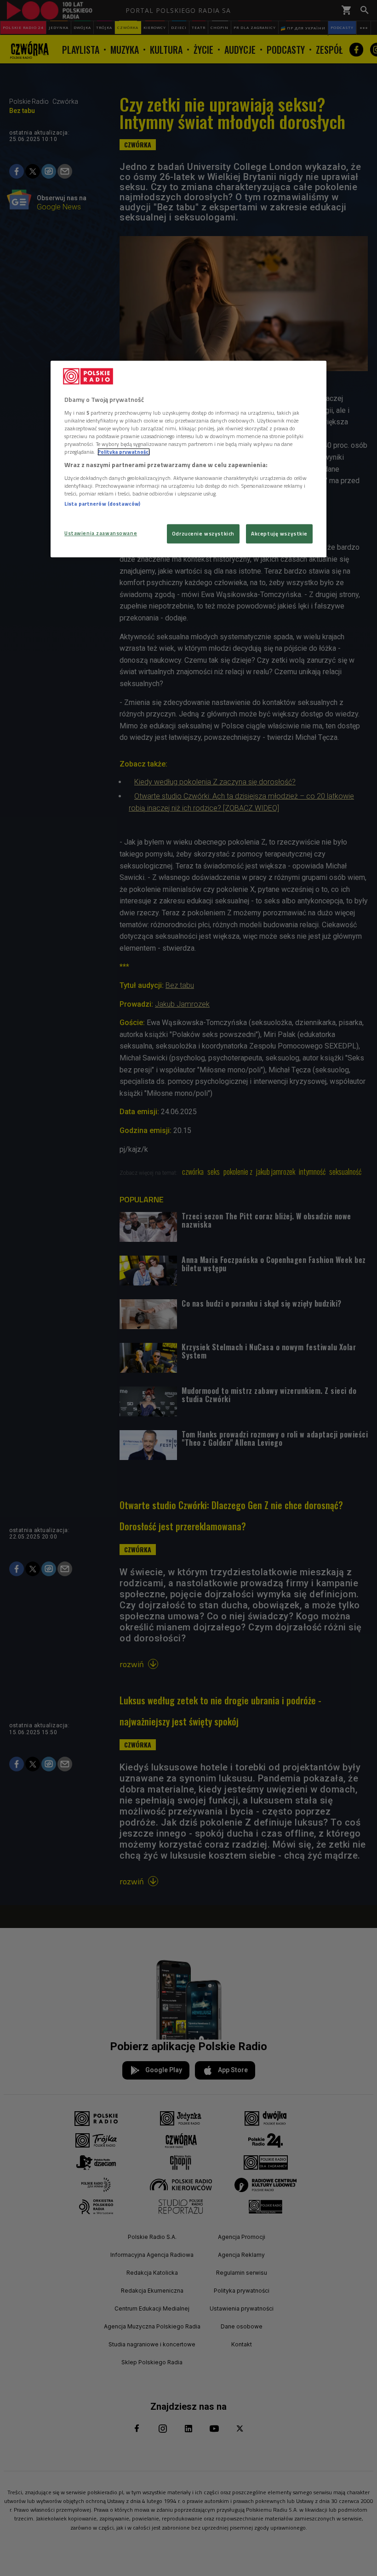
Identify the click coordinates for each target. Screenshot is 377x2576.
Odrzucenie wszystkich (203, 534)
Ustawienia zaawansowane (101, 533)
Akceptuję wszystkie (279, 534)
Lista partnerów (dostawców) (102, 504)
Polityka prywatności (124, 452)
